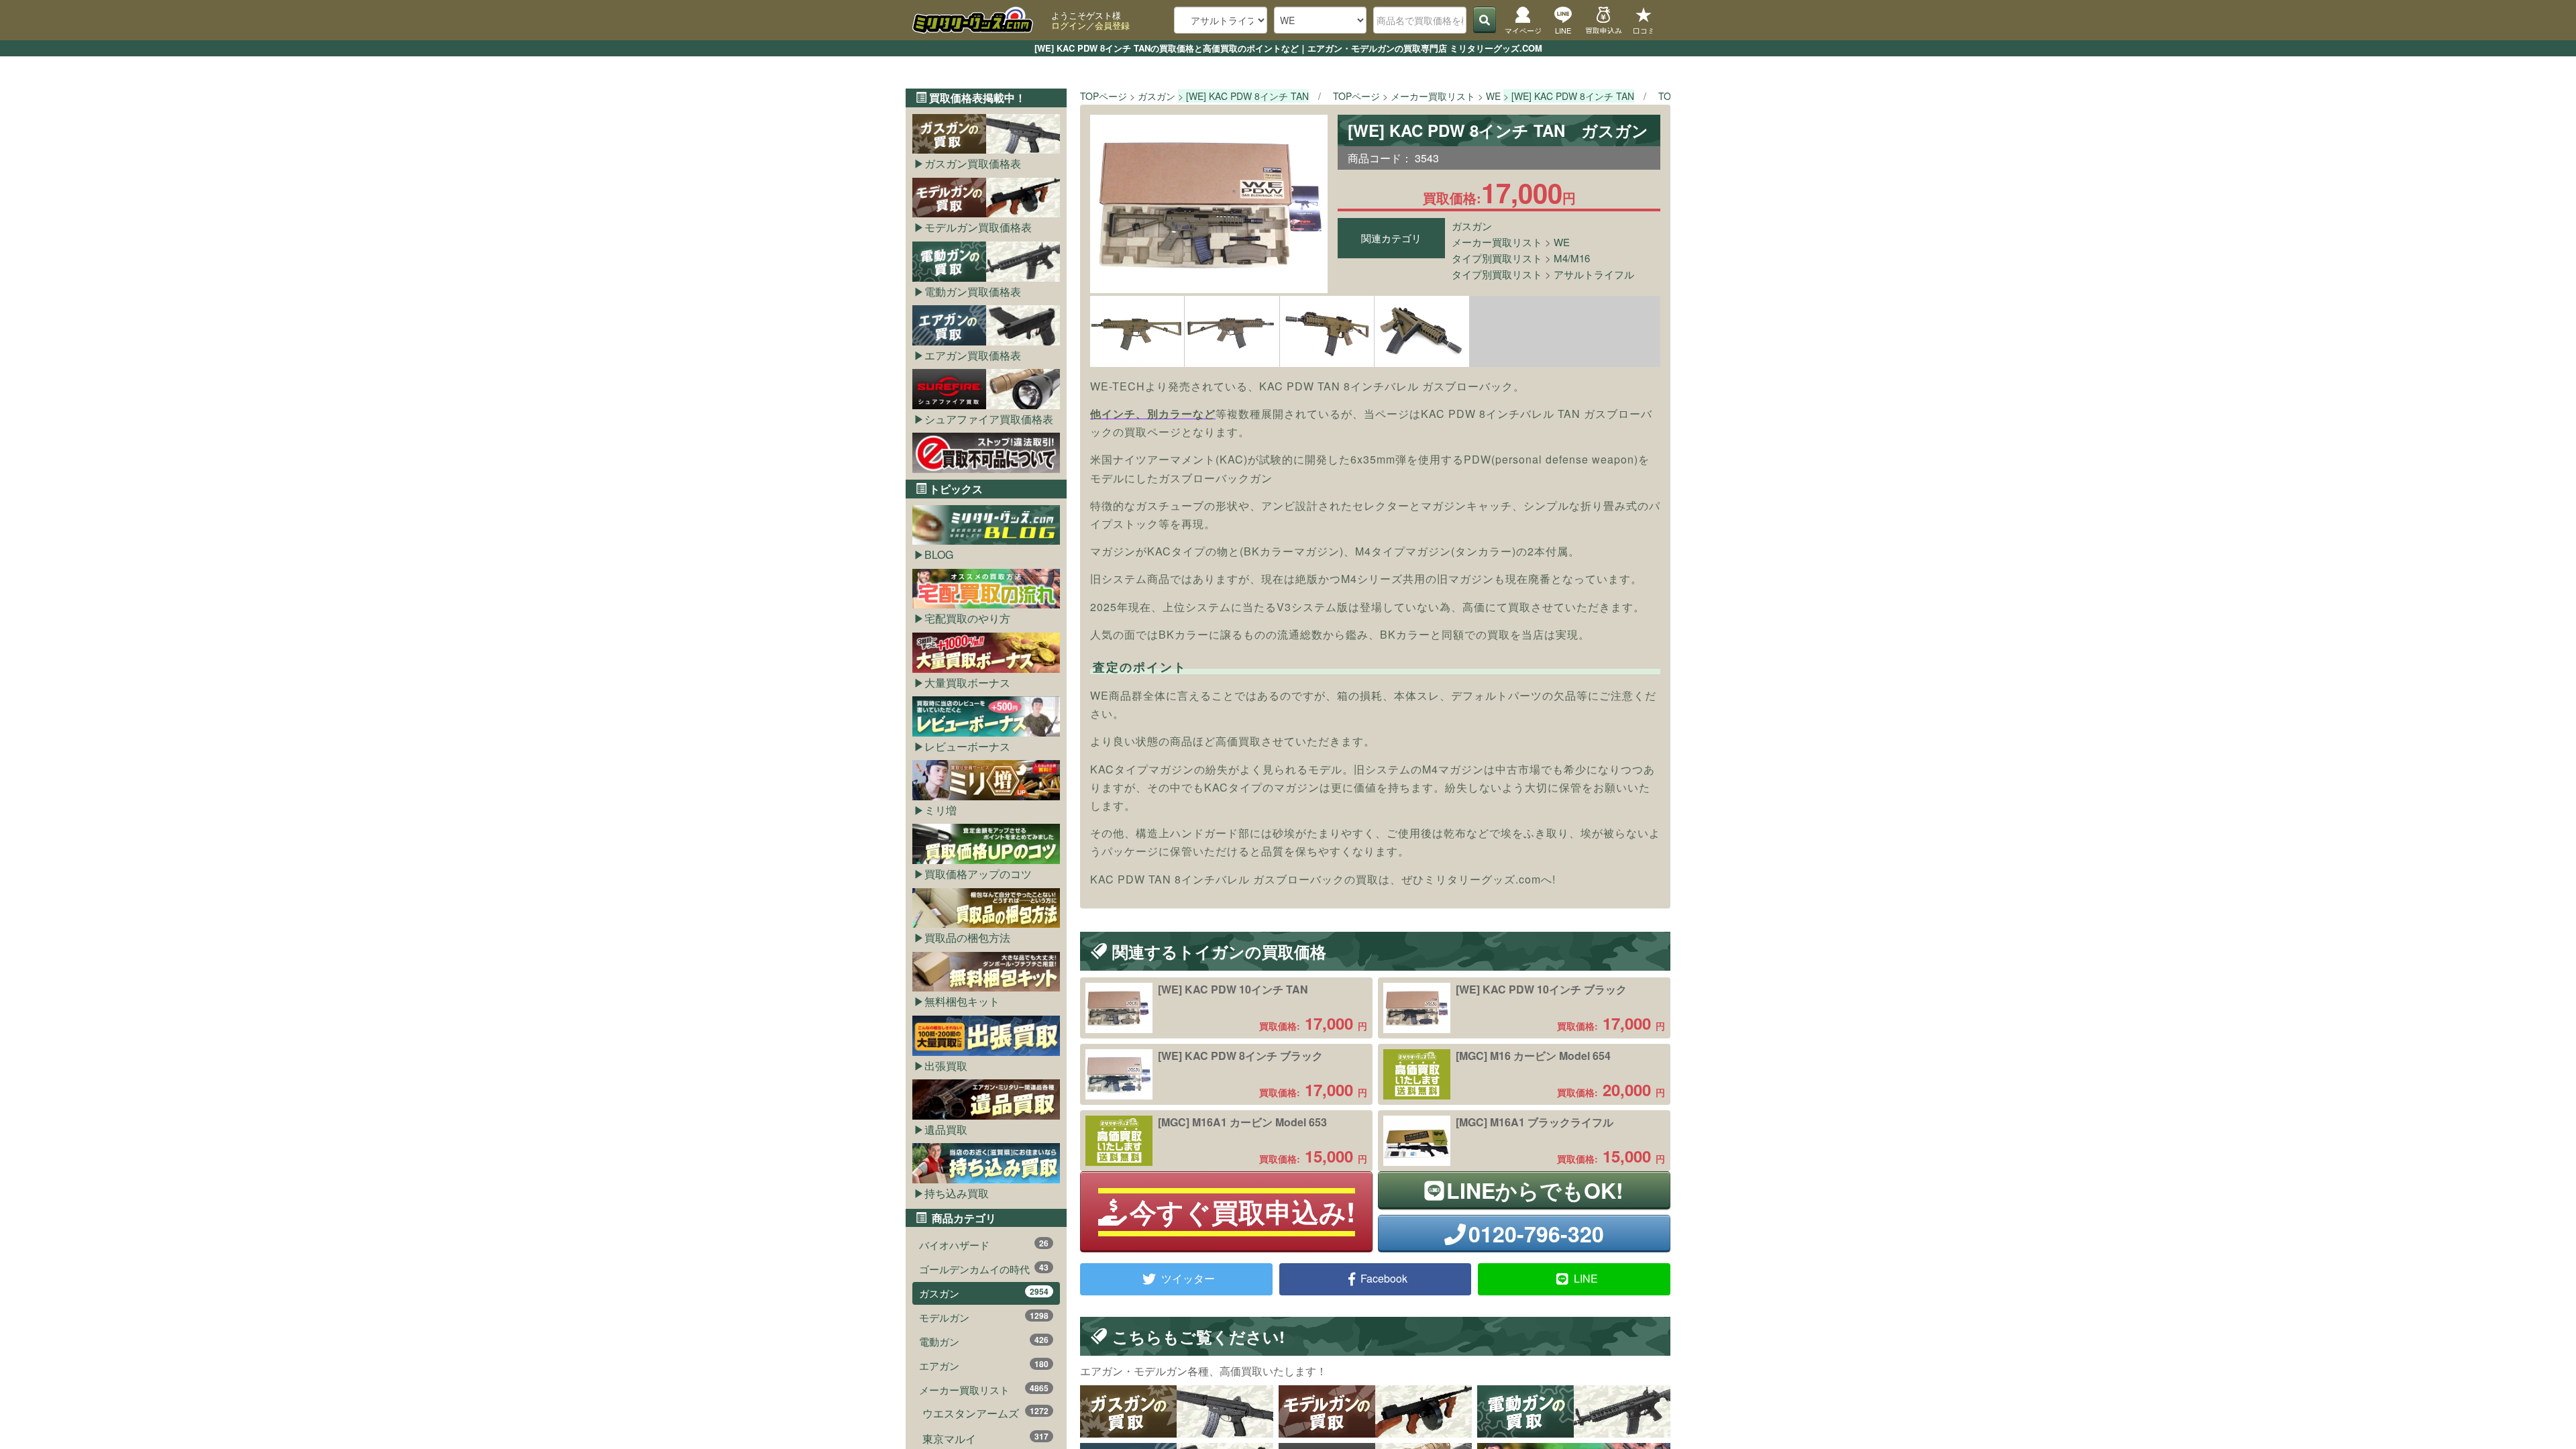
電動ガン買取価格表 (973, 291)
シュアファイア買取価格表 (989, 419)
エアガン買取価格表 (973, 355)
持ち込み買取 (957, 1193)
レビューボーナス (967, 746)
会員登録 (1112, 25)
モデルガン (984, 1317)
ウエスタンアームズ (985, 1413)
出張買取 (946, 1066)
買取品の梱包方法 (967, 937)
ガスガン (1472, 226)
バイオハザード (984, 1244)
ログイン (1069, 25)
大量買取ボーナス (967, 683)
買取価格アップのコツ (978, 874)
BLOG (939, 554)
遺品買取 (946, 1129)
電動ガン (984, 1341)
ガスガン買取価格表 (973, 163)
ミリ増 (941, 810)
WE (1562, 242)
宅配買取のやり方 (967, 618)
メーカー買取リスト (1497, 242)
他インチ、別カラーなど (1153, 414)
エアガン (984, 1365)
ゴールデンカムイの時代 (984, 1269)
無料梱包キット (962, 1001)
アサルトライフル (1594, 274)
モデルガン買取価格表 (978, 227)
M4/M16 (1572, 258)
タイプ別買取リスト (1497, 258)
